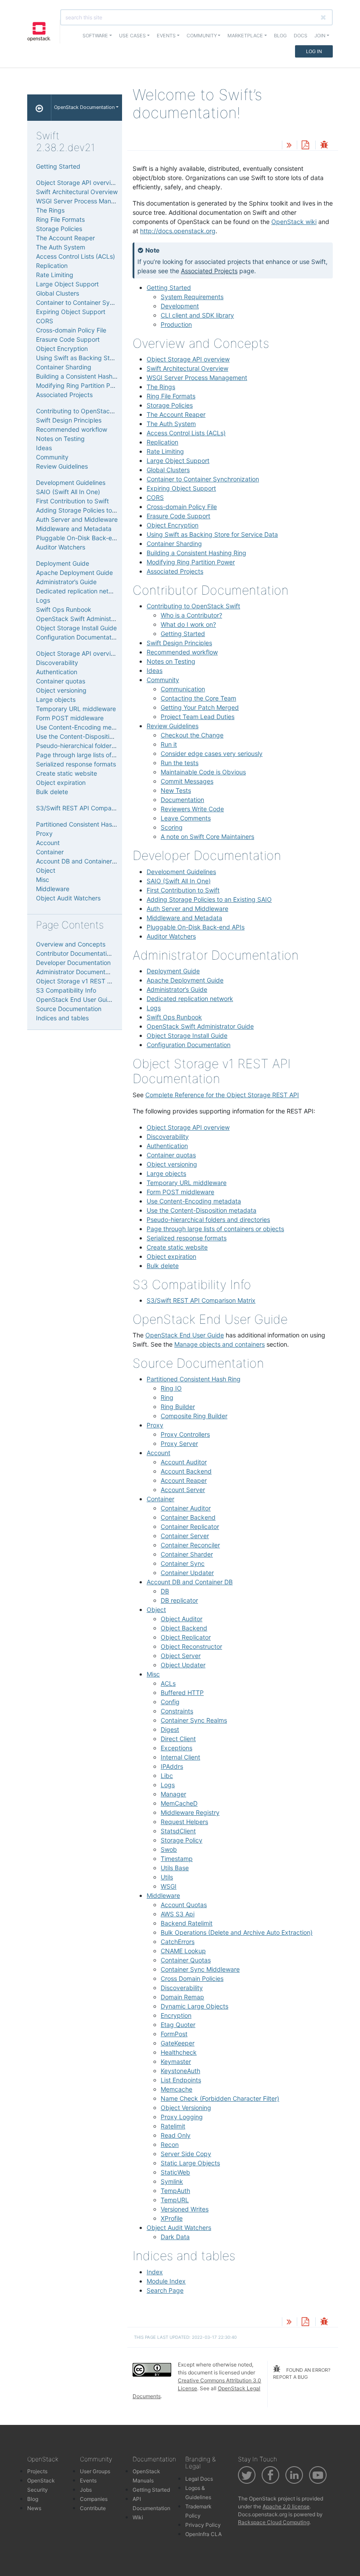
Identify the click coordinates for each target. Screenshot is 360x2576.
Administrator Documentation (78, 972)
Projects (37, 2471)
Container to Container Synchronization (203, 479)
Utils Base (175, 1868)
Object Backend (184, 1628)
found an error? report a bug (302, 2374)
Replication (162, 442)
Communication (183, 689)
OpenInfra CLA (203, 2534)
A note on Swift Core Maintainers (207, 836)
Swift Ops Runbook (174, 1017)
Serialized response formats (187, 1238)
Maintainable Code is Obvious (203, 772)
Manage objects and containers (220, 1344)
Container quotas (171, 1155)
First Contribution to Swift (183, 890)
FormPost (174, 2034)
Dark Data (175, 2237)
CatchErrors (178, 1942)
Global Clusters (168, 470)
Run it (169, 744)
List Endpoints (181, 2080)
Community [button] (202, 36)
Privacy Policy (203, 2525)
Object (156, 1610)
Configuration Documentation (189, 1045)
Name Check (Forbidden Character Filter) (220, 2098)
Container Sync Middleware (200, 1969)
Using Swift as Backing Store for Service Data (212, 534)
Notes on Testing (171, 661)
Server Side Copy (186, 2154)
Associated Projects (175, 571)
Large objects (166, 1173)
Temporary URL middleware (187, 1183)
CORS (155, 497)
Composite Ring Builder (194, 1416)
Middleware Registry (190, 1812)
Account (158, 1453)
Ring (167, 1397)
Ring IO (171, 1388)
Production (176, 324)
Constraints (177, 1711)
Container (160, 1499)
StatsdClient (178, 1831)
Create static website (177, 1247)
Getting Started (169, 287)
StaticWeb (175, 2172)
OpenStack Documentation (84, 107)
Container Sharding (174, 544)
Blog (280, 36)
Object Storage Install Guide (187, 1035)
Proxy (155, 1425)
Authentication (167, 1146)
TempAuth (175, 2191)
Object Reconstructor (191, 1646)
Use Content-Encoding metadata (194, 1201)
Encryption (176, 2015)
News (34, 2508)
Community (163, 680)
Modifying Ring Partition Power (191, 562)
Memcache (176, 2089)
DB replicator (179, 1600)
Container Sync (183, 1563)
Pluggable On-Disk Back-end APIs (196, 927)
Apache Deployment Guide (185, 980)
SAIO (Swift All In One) (179, 881)
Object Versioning (186, 2108)
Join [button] (320, 36)
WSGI (169, 1886)
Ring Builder (178, 1407)
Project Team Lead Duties (198, 717)
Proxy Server (179, 1443)
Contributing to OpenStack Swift (193, 606)
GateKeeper (178, 2043)
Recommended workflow (182, 652)
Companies (94, 2499)
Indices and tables (62, 1018)
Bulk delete (163, 1266)
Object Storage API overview (188, 359)
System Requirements (192, 297)
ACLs (168, 1683)
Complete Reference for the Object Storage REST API (222, 1095)
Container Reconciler (190, 1545)
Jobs (86, 2490)
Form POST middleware (180, 1192)
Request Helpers (184, 1822)
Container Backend (188, 1517)
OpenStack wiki (294, 222)
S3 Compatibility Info (66, 990)
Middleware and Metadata (184, 918)
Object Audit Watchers (179, 2227)
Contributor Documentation (75, 953)
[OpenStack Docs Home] (39, 108)
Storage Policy (182, 1840)
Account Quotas (184, 1905)
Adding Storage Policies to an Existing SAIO (209, 899)
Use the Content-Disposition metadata (202, 1210)
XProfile (172, 2218)
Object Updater (183, 1665)
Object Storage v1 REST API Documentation (99, 981)
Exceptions (176, 1748)
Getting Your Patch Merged (200, 707)
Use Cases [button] (132, 36)
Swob (169, 1849)
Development (180, 306)
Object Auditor (182, 1619)
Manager (173, 1794)
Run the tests (180, 763)
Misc (153, 1674)
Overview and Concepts (71, 944)
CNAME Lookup (183, 1951)
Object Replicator (186, 1637)
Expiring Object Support (181, 488)
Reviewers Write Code (192, 809)
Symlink (172, 2181)
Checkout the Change (192, 735)
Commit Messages (187, 781)
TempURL (175, 2200)
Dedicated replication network (190, 999)
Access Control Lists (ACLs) (186, 433)
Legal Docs (199, 2479)
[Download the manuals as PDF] (305, 146)
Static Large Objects (190, 2163)
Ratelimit (173, 2126)
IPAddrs (172, 1766)
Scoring (172, 827)
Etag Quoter (178, 2025)
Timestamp (177, 1859)
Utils (167, 1877)
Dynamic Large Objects (194, 2006)
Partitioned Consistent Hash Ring (194, 1379)
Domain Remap (182, 1997)
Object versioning (172, 1164)
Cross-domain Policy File (182, 507)
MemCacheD (179, 1803)
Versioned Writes (185, 2209)
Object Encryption (173, 525)
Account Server (183, 1490)
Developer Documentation (73, 963)
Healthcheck (179, 2052)
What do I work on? (188, 624)
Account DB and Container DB (190, 1582)
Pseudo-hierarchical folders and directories (208, 1219)
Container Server (185, 1536)
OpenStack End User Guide (185, 1335)
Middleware (163, 1895)
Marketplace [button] (245, 36)
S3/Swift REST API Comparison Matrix (201, 1300)
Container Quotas (186, 1960)
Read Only (176, 2135)
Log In (314, 51)
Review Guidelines (173, 726)
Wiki (138, 2517)
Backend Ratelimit (187, 1923)
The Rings (161, 387)
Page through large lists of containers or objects (215, 1229)
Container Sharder (187, 1554)
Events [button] (166, 36)
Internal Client (180, 1757)
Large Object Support (178, 461)
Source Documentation (69, 1009)
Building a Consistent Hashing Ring (196, 553)
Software (95, 36)
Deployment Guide (173, 971)
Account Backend (186, 1471)
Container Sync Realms (194, 1720)
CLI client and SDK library (197, 315)
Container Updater (187, 1573)
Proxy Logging (182, 2117)
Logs (154, 1008)
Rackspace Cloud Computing (274, 2522)
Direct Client (178, 1739)
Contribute (93, 2508)
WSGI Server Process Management (197, 378)
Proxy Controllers (185, 1434)
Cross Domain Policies (192, 1978)
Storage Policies (170, 405)
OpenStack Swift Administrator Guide (200, 1026)
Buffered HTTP (182, 1693)
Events (88, 2480)
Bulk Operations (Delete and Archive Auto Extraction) (237, 1932)
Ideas (155, 670)
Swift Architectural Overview (187, 368)
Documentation (182, 800)
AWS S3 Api (178, 1914)
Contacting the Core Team (198, 698)
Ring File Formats (171, 396)
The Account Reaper (176, 414)
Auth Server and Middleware (187, 909)
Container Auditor (186, 1508)
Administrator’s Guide (177, 989)
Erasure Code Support (178, 516)
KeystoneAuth (180, 2071)
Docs (301, 36)
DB (165, 1591)
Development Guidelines (181, 872)
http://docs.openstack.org (178, 231)
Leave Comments (186, 818)
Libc (167, 1776)
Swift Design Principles (179, 643)
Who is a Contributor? (191, 615)
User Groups (95, 2471)
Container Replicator (190, 1526)
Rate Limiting (165, 451)
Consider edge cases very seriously (212, 753)
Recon (170, 2144)
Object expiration (171, 1256)
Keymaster (176, 2061)
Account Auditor (184, 1462)
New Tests (176, 790)
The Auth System (171, 424)
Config (170, 1702)
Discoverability (168, 1136)
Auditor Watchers (171, 936)
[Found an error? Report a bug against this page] (324, 146)
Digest (170, 1729)
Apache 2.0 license (286, 2506)
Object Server (181, 1656)
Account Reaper (184, 1480)
